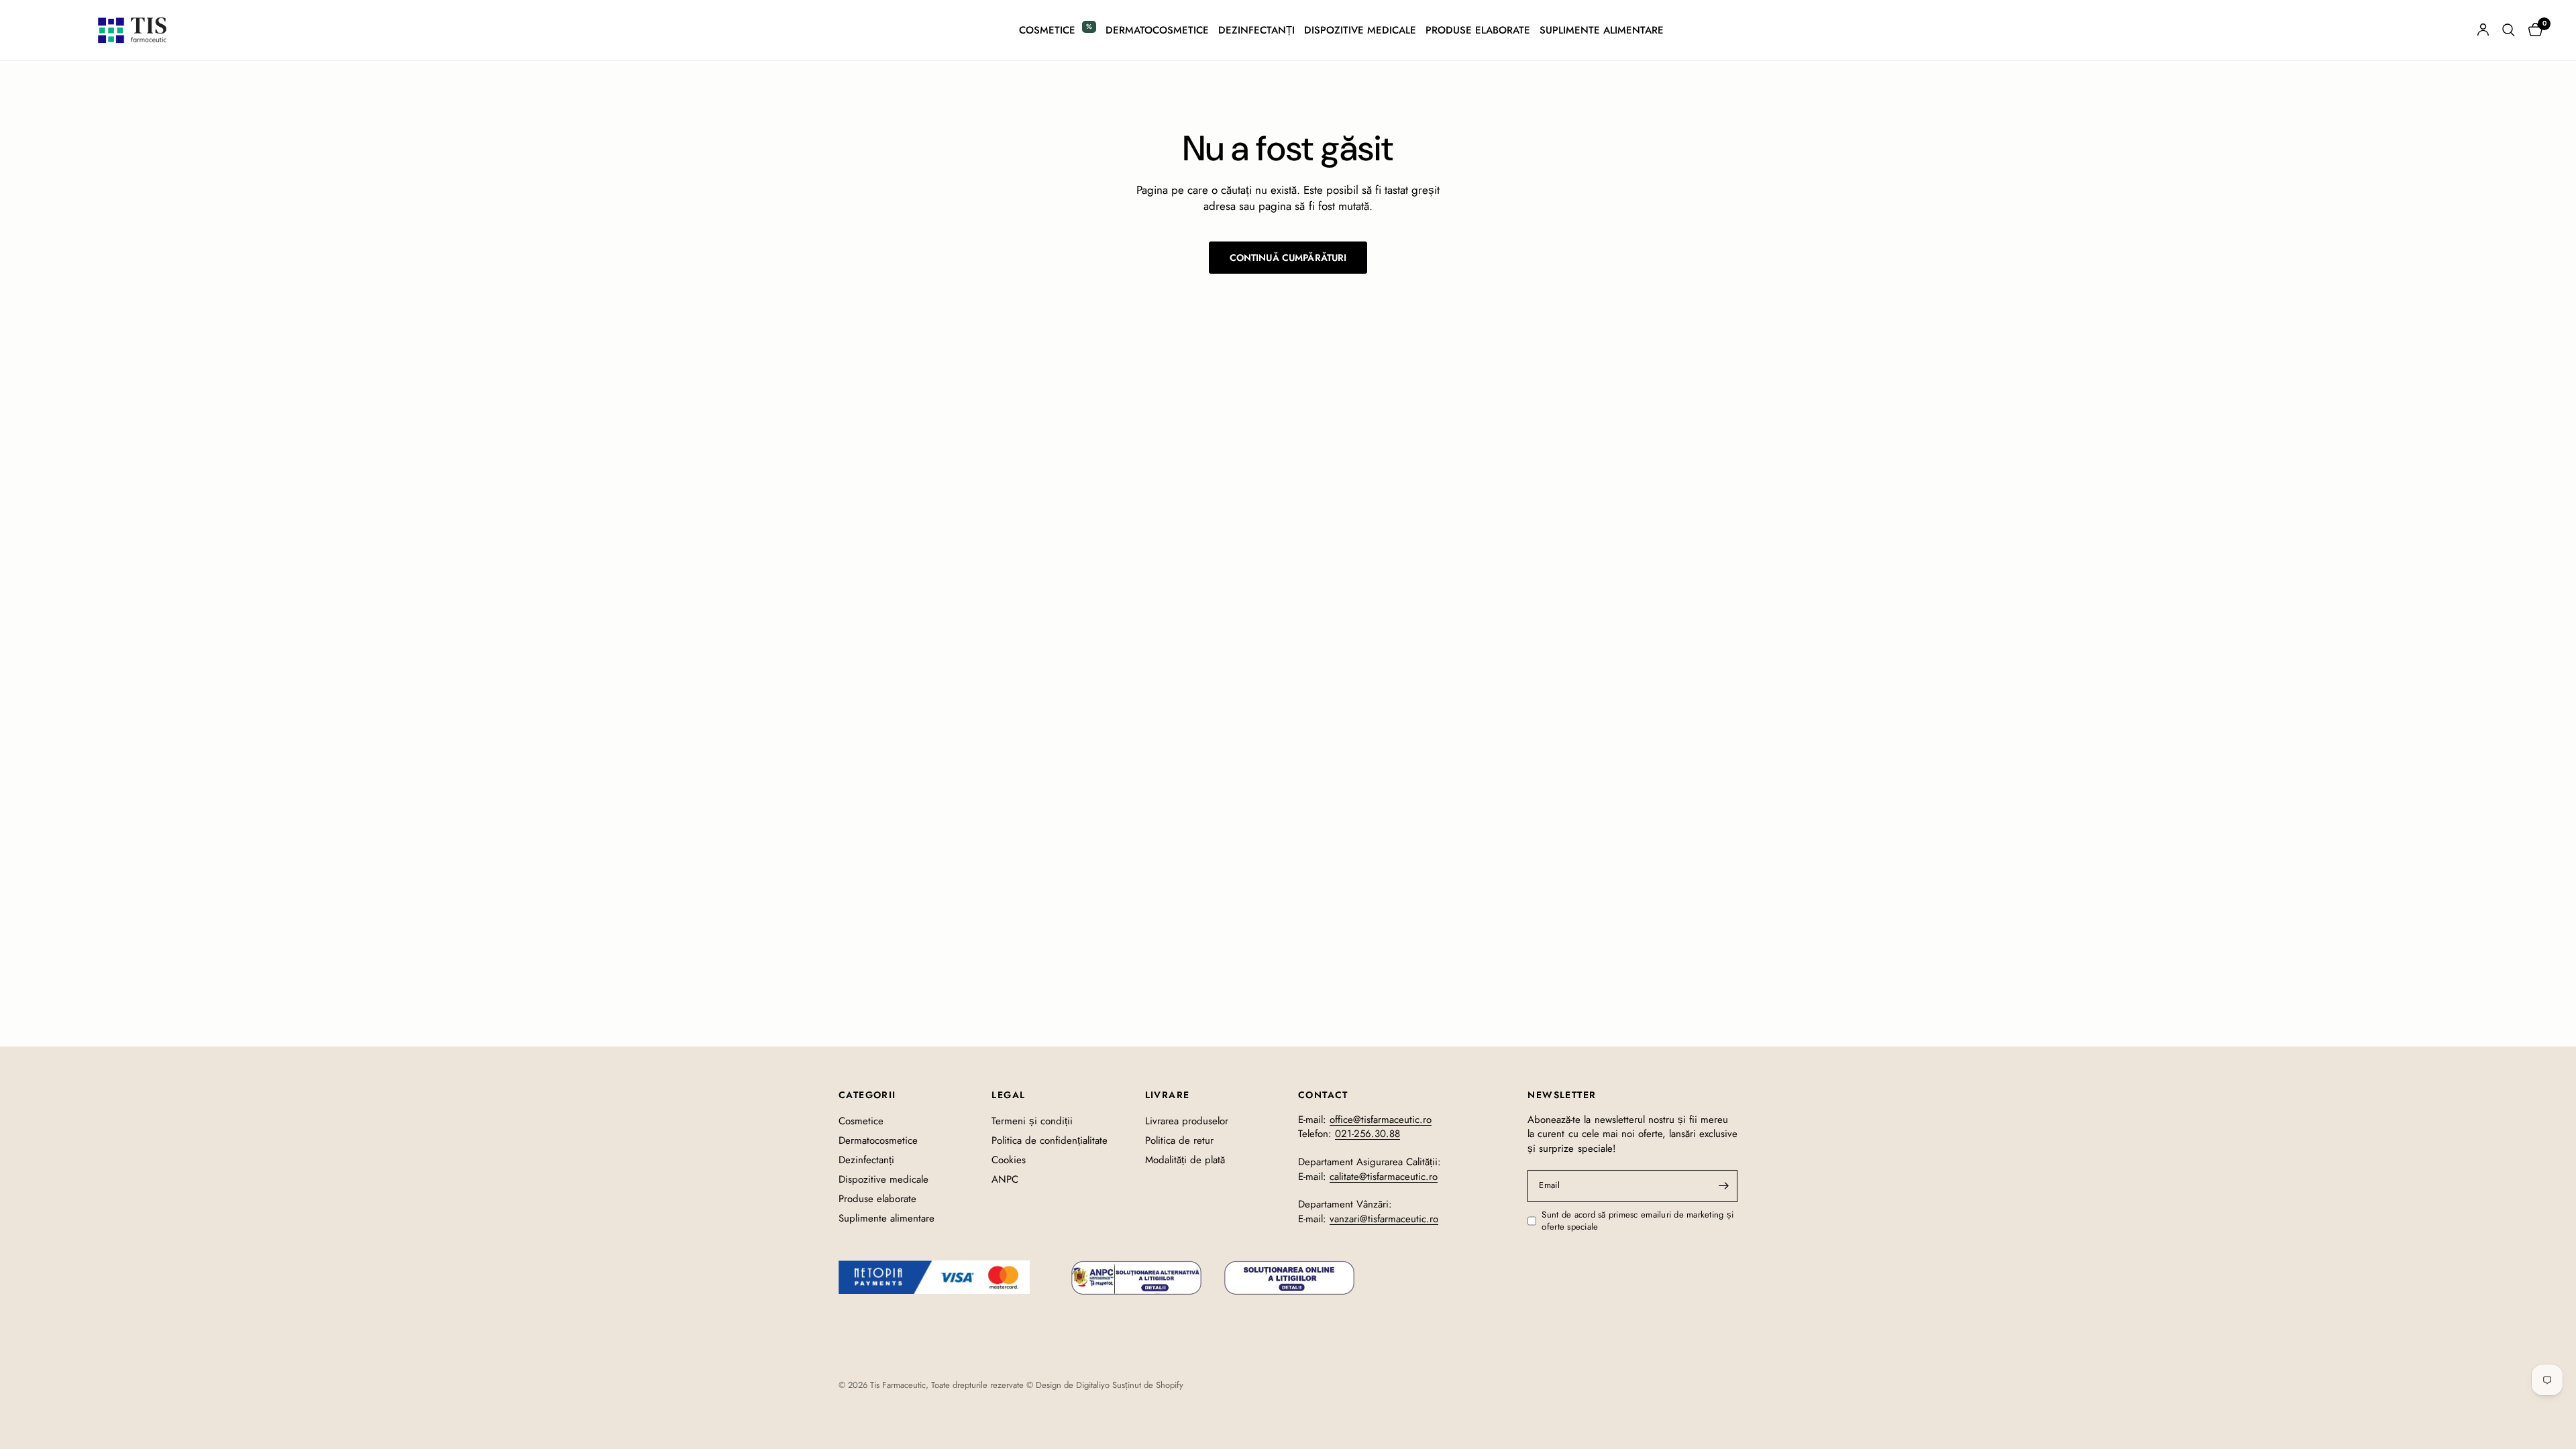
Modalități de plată (1185, 1160)
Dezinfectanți (1256, 30)
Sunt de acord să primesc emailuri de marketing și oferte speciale (1638, 1221)
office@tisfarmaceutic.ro (1381, 1120)
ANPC (1005, 1179)
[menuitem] (1058, 30)
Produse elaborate (1478, 30)
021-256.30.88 (1367, 1134)
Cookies (1009, 1160)
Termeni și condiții (1032, 1121)
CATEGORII (867, 1095)
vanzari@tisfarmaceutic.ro (1384, 1219)
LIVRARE (1168, 1095)
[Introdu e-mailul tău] (1724, 1186)
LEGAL (1008, 1095)
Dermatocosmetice (1157, 30)
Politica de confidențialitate (1050, 1140)
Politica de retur (1179, 1140)
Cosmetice (1047, 30)
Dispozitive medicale (1360, 30)
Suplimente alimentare (1602, 30)
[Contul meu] (2483, 30)
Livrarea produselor (1187, 1121)
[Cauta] (2509, 30)
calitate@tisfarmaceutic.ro (1384, 1177)
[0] (2532, 30)
